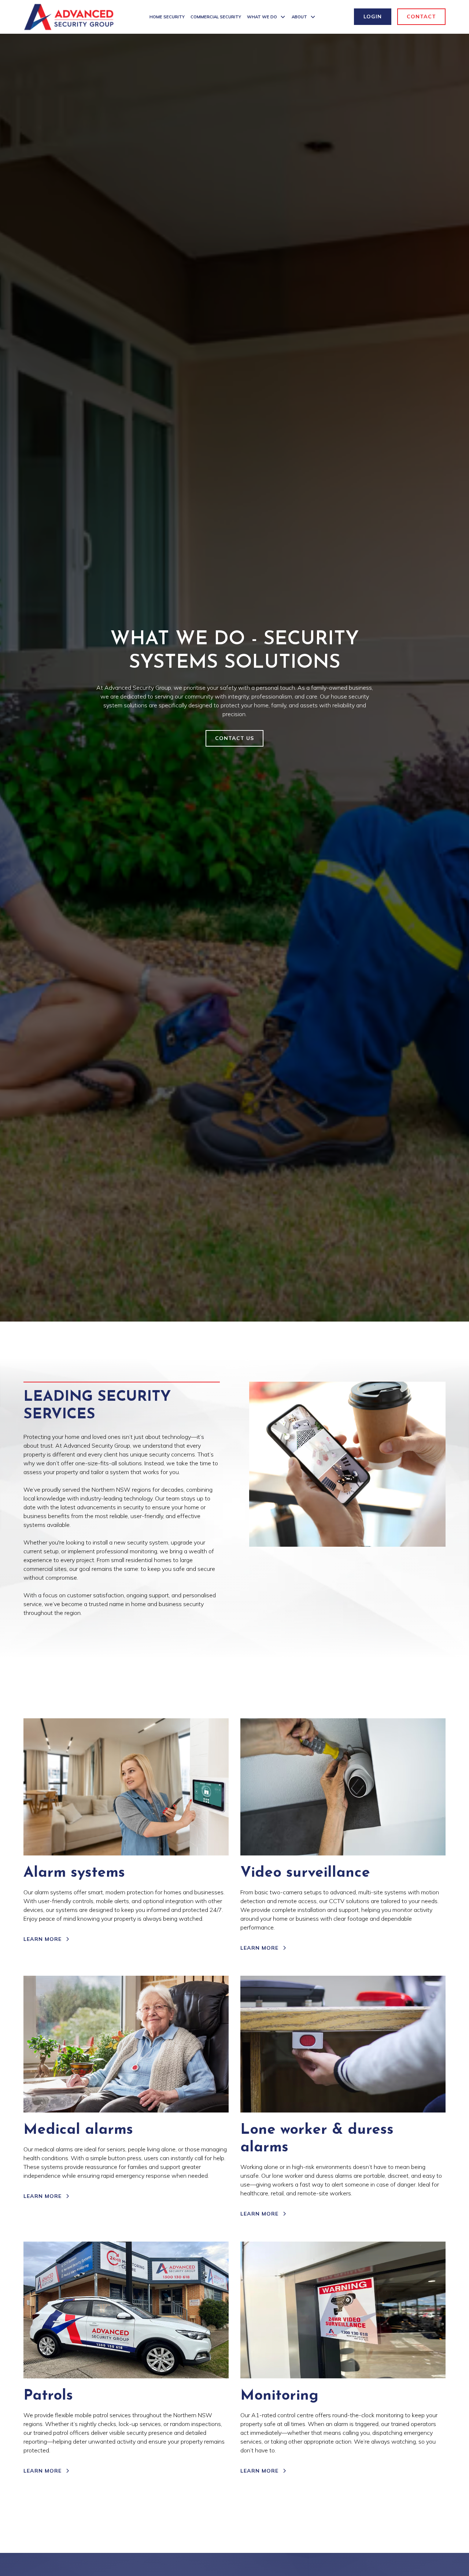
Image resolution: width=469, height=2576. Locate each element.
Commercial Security (216, 17)
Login (373, 17)
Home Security (167, 17)
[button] (266, 17)
